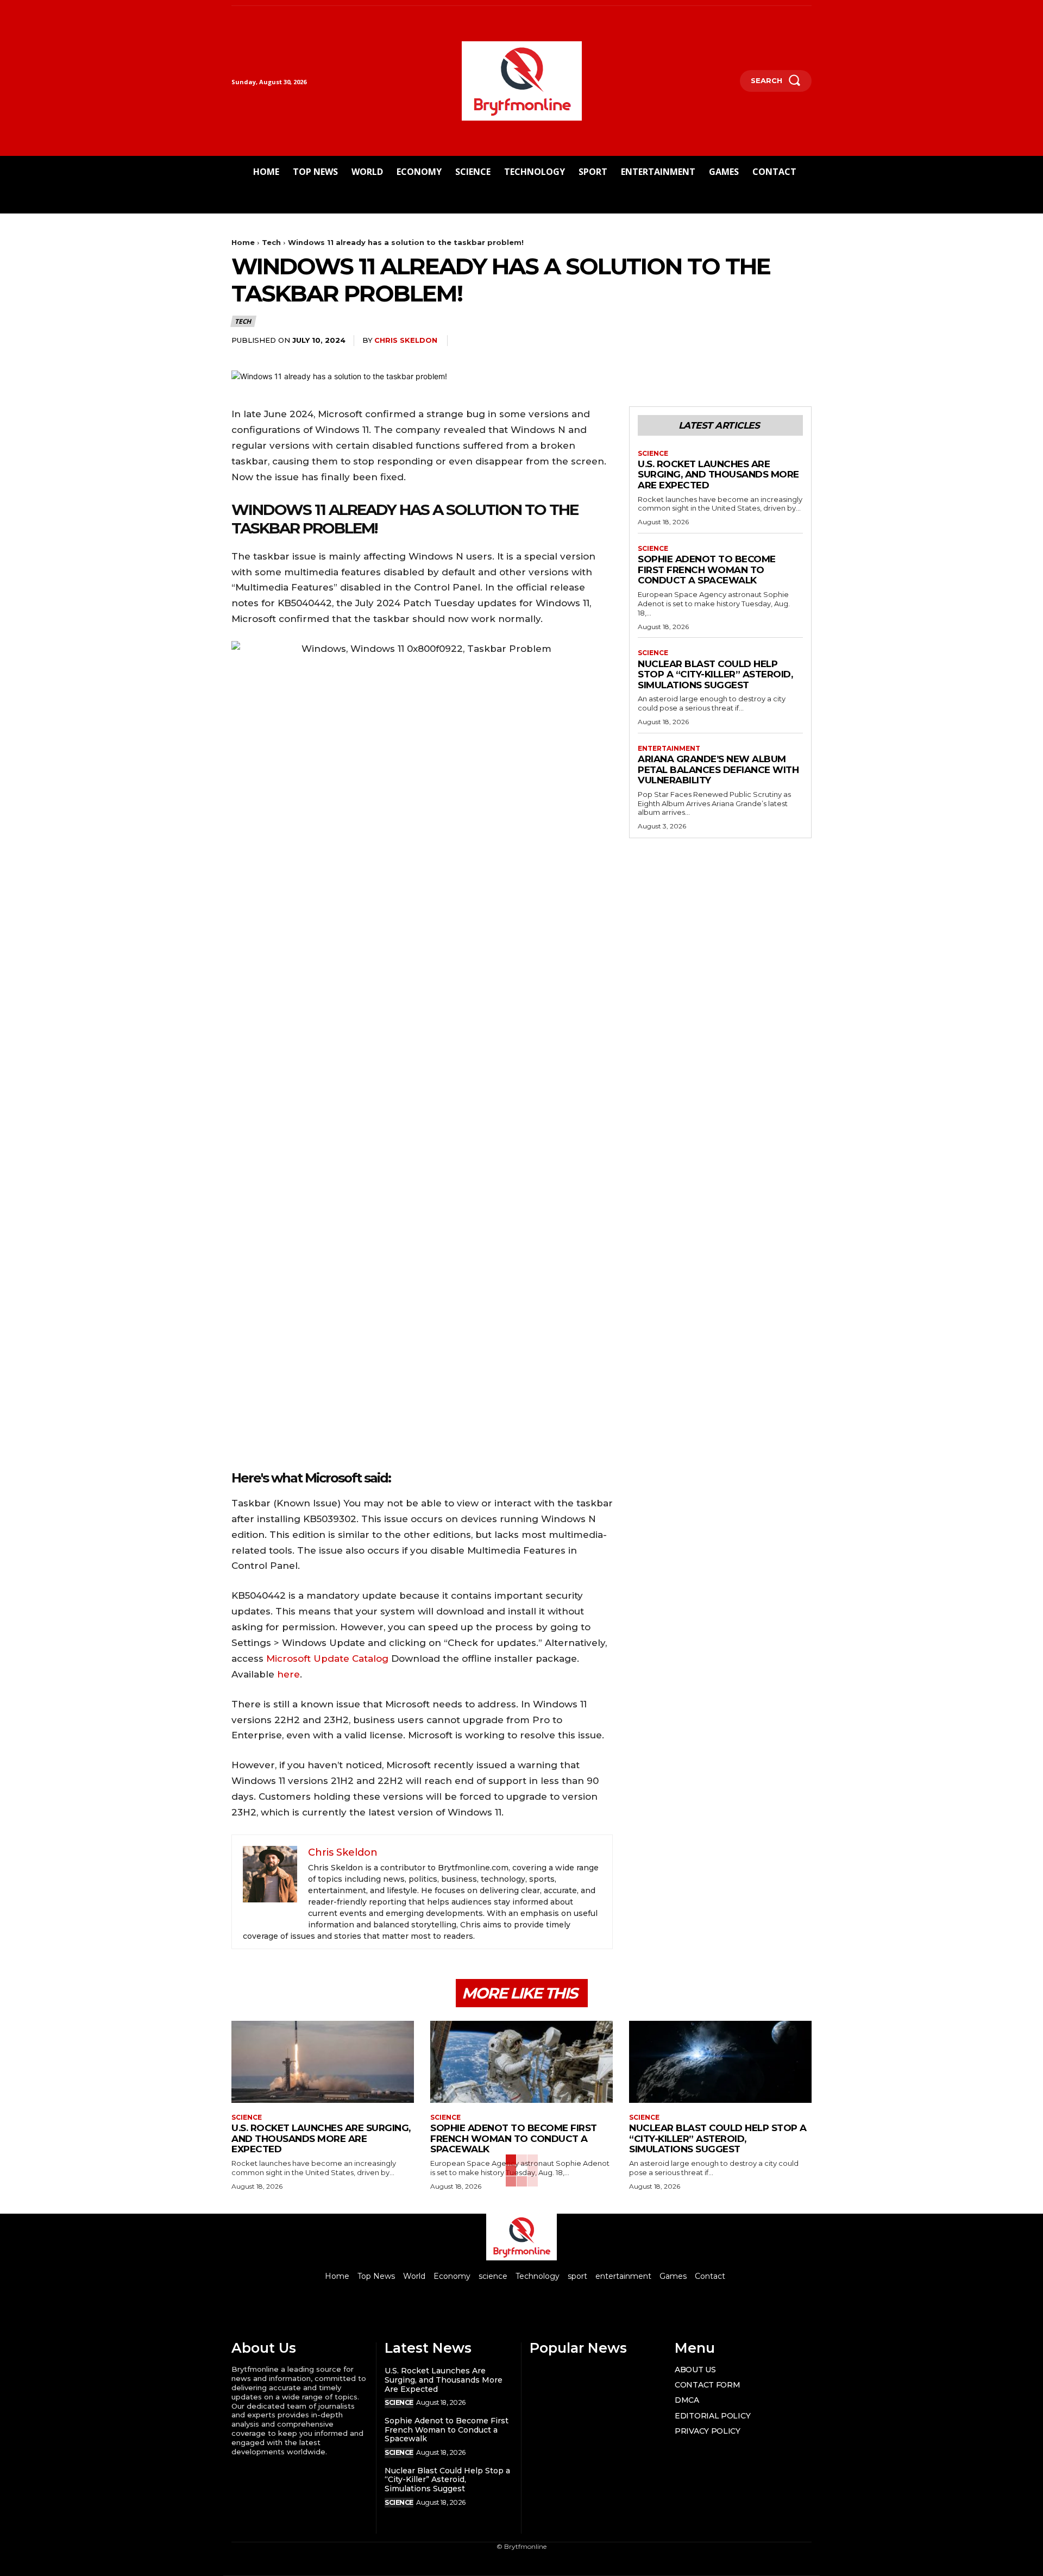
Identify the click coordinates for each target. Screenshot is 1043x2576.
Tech (271, 242)
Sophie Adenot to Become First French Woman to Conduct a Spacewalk (707, 570)
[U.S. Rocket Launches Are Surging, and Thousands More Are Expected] (323, 2062)
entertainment (669, 749)
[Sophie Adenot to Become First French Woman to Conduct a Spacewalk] (521, 2062)
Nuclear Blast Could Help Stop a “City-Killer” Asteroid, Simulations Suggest (715, 674)
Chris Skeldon (406, 340)
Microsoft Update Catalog (327, 1658)
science (653, 454)
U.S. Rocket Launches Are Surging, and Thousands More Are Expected (718, 475)
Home (243, 242)
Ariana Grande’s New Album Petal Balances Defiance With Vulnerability (718, 769)
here (288, 1674)
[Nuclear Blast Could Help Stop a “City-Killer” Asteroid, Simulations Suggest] (720, 2062)
